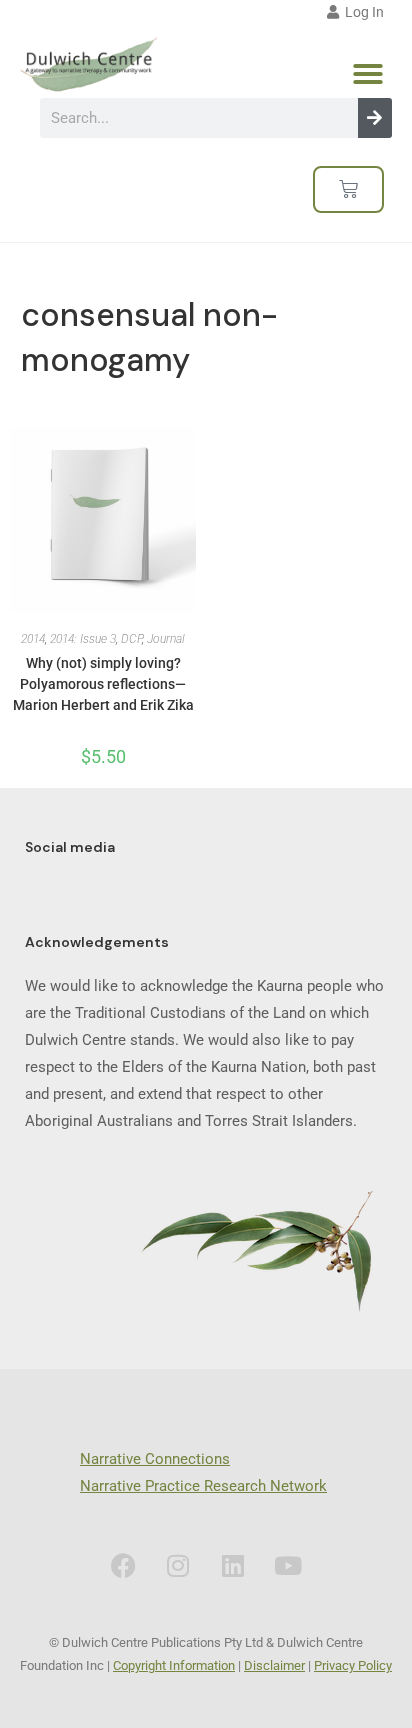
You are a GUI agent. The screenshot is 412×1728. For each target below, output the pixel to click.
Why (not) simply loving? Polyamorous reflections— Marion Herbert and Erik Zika (103, 684)
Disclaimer (274, 1665)
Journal (166, 639)
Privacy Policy (353, 1665)
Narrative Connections (155, 1459)
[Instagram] (178, 1566)
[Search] (375, 118)
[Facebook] (123, 1566)
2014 (33, 639)
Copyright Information (174, 1665)
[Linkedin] (233, 1566)
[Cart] (348, 189)
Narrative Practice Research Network (203, 1486)
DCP (131, 639)
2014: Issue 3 (83, 639)
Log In (361, 12)
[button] (368, 74)
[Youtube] (288, 1566)
